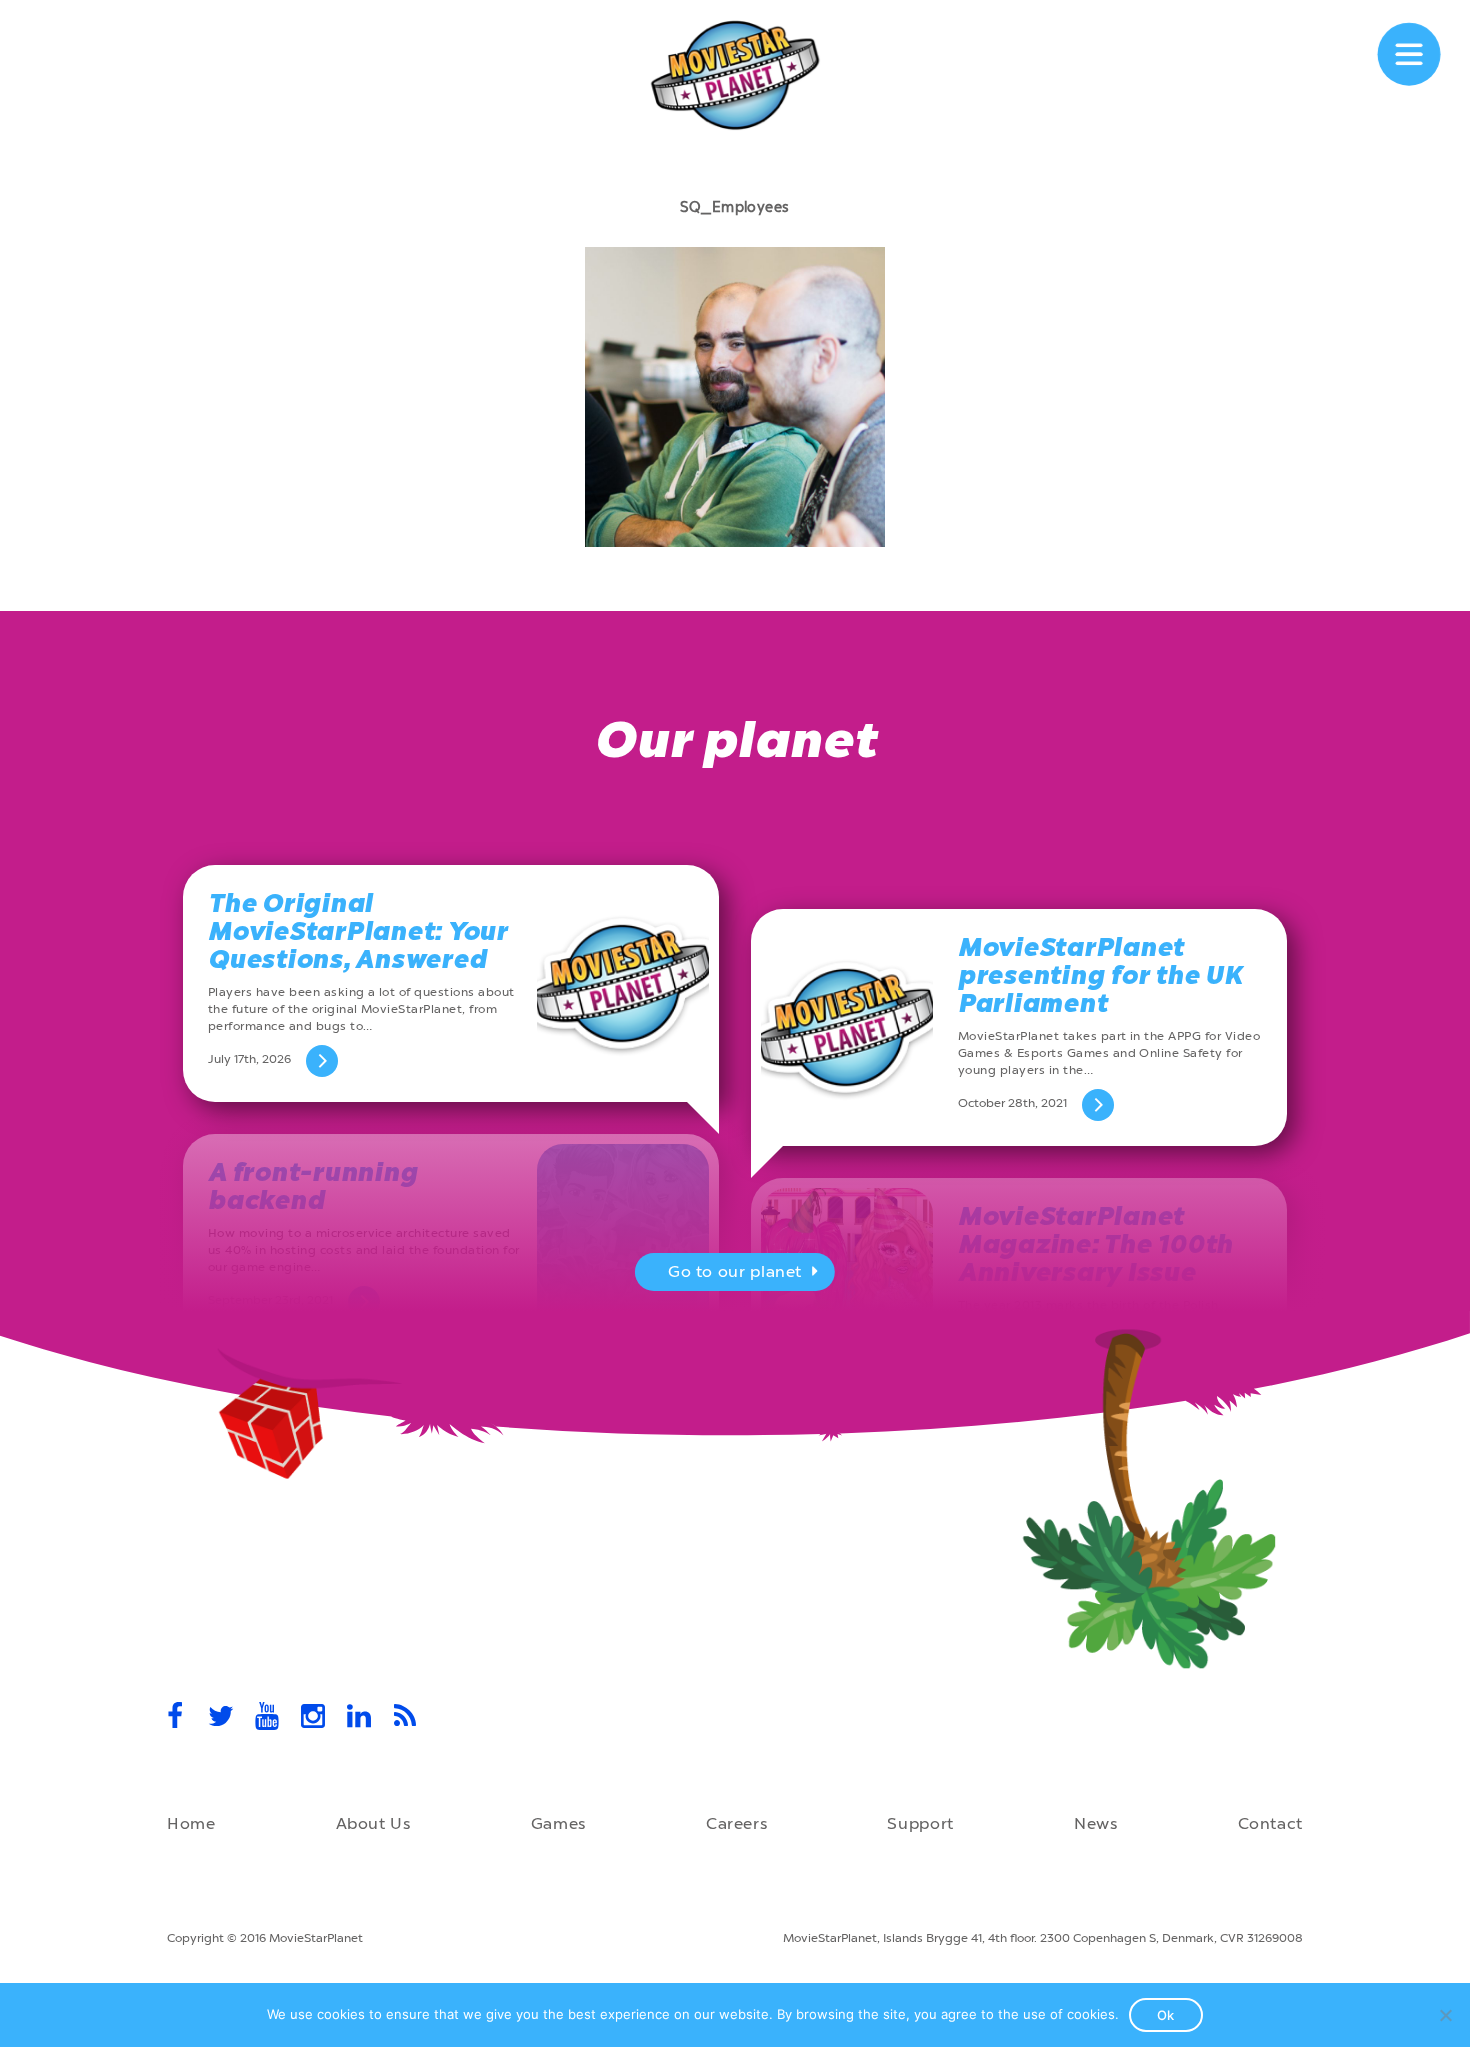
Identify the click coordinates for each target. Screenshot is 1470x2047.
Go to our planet (735, 1271)
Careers (736, 1823)
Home (191, 1823)
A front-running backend (312, 1186)
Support (920, 1823)
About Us (373, 1823)
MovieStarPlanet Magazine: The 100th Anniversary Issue (1095, 1244)
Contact (1270, 1823)
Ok (1166, 2015)
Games (558, 1823)
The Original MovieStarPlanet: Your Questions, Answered (358, 931)
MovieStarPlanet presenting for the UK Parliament (1100, 975)
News (1096, 1823)
